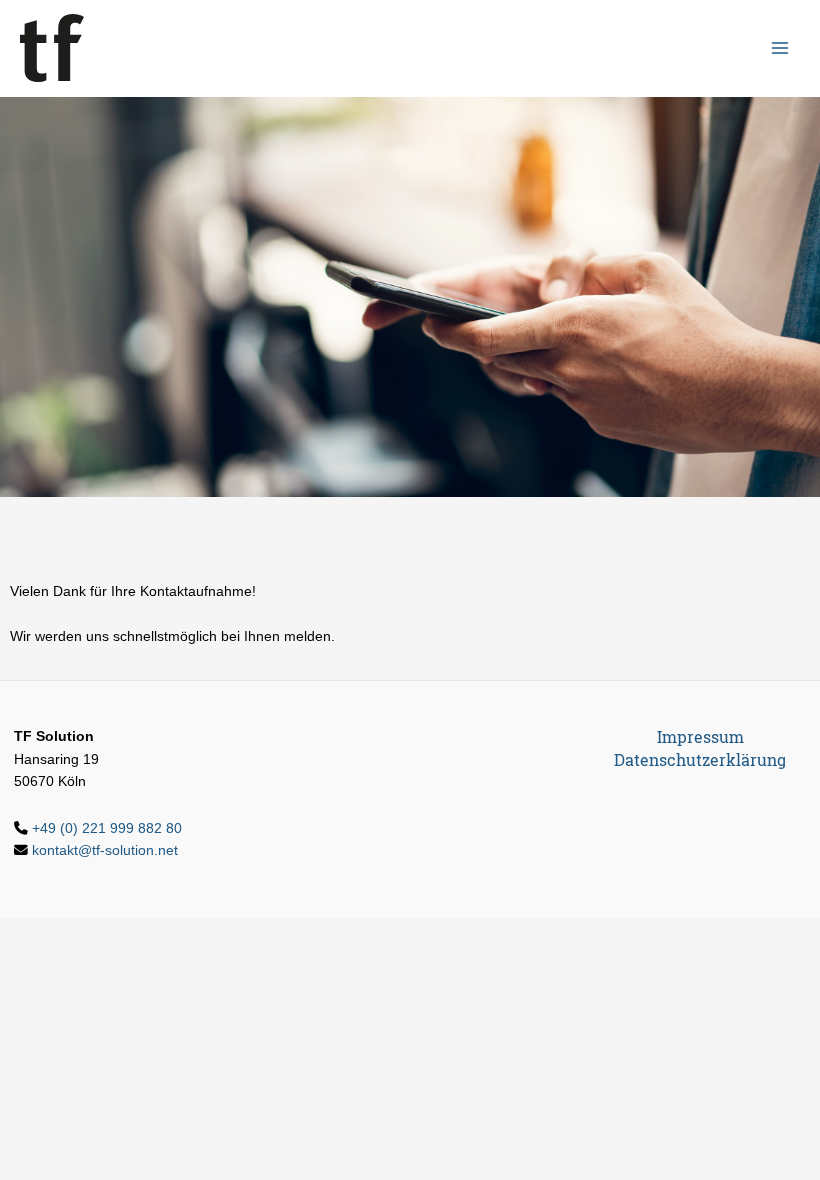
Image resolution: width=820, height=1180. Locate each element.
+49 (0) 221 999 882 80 (107, 828)
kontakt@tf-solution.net (105, 850)
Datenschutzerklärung (700, 760)
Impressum (700, 737)
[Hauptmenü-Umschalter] (780, 48)
